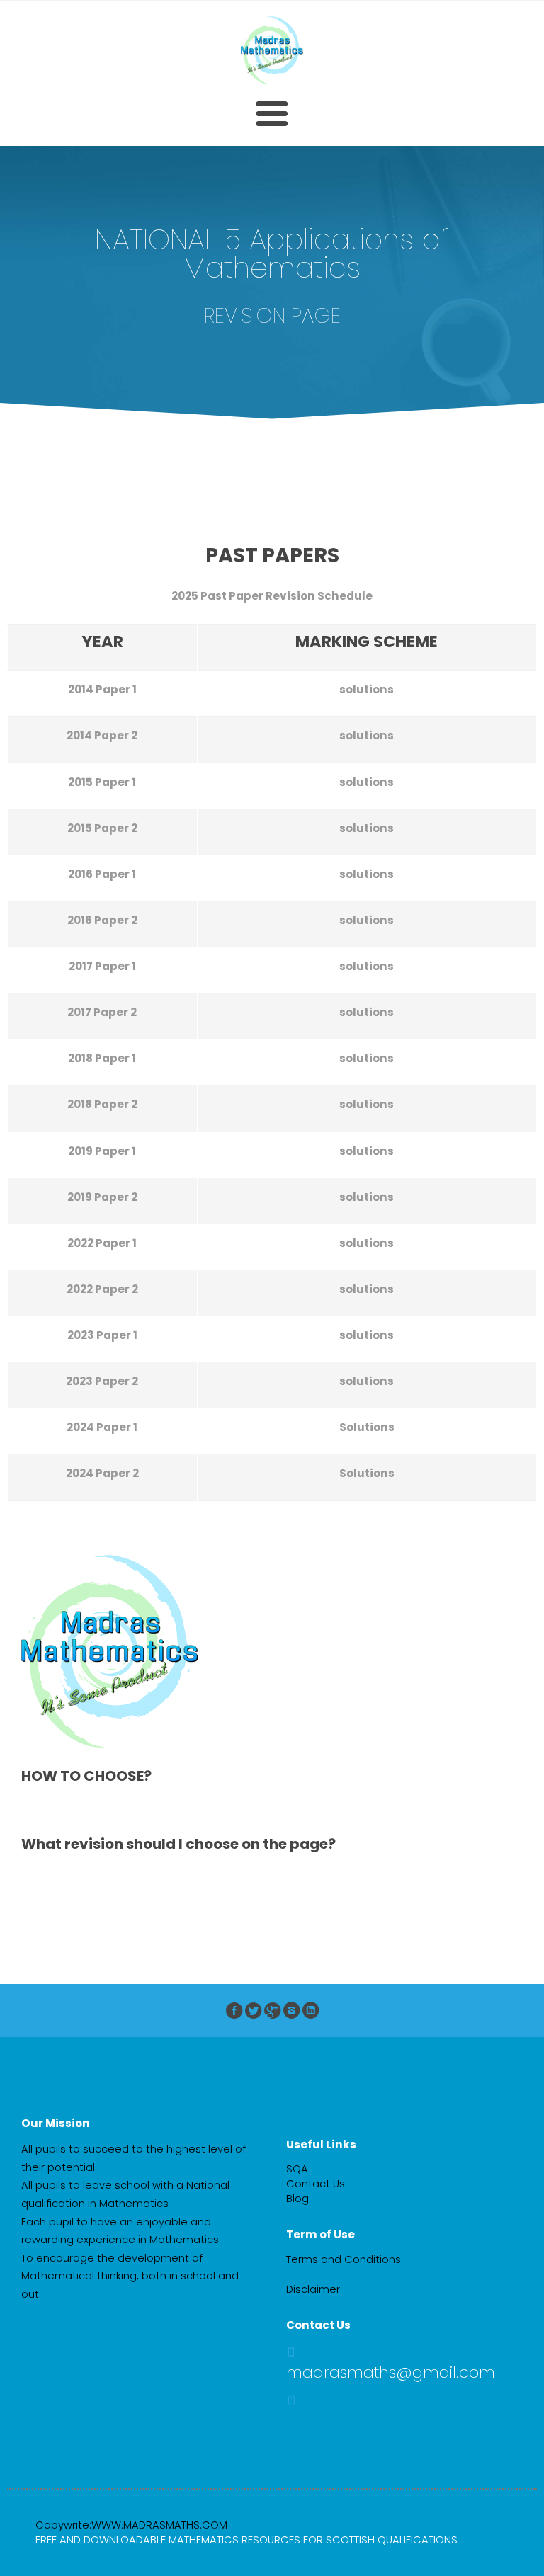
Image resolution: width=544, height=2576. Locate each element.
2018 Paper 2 (102, 1104)
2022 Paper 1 (102, 1243)
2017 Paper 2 (102, 1012)
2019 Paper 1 (102, 1151)
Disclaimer (313, 2289)
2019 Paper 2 (102, 1197)
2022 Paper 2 (102, 1289)
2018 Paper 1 (102, 1058)
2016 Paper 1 (102, 874)
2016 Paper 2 (102, 920)
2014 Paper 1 (102, 689)
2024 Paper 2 (102, 1473)
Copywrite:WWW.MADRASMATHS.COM (131, 2525)
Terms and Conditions (344, 2259)
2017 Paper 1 (102, 966)
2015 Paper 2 (102, 828)
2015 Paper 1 (102, 782)
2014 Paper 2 (102, 735)
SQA (297, 2169)
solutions (367, 689)
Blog (297, 2199)
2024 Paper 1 (102, 1427)
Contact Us (316, 2184)
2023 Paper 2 (102, 1381)
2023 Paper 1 (102, 1335)
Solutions (367, 1427)
